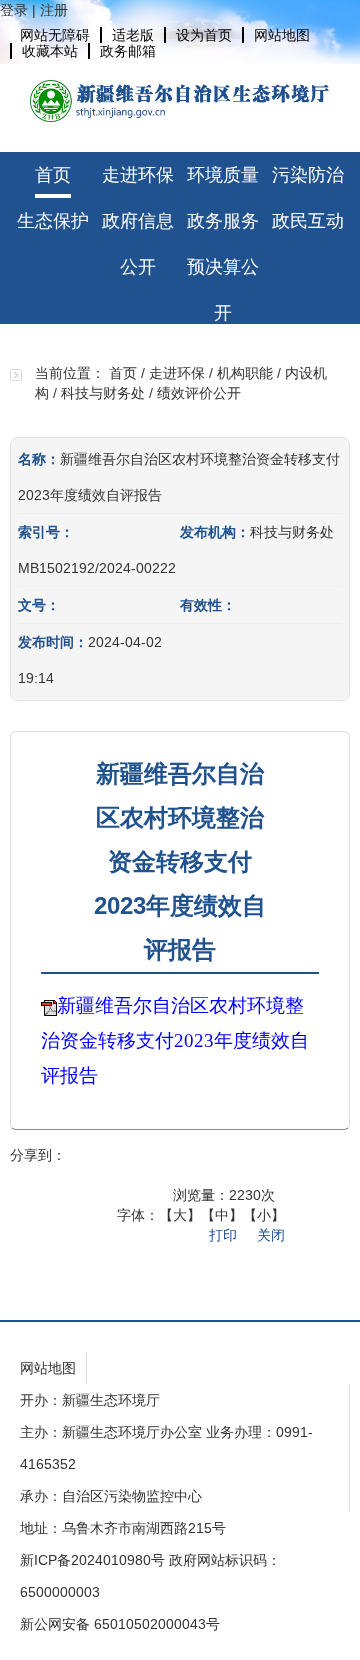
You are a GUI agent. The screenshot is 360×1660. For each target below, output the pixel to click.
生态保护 (53, 221)
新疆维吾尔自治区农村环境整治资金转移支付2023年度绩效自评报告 (175, 1040)
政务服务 (223, 221)
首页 (53, 175)
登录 (14, 10)
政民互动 (308, 221)
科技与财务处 (103, 393)
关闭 (271, 1235)
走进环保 (138, 175)
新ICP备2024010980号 (92, 1560)
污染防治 (308, 175)
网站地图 (282, 35)
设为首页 (204, 35)
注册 (54, 10)
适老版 (133, 35)
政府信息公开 (138, 227)
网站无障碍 (55, 35)
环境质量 (223, 175)
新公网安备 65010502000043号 (120, 1624)
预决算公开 (223, 273)
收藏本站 (50, 51)
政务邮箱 (128, 51)
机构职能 (245, 373)
